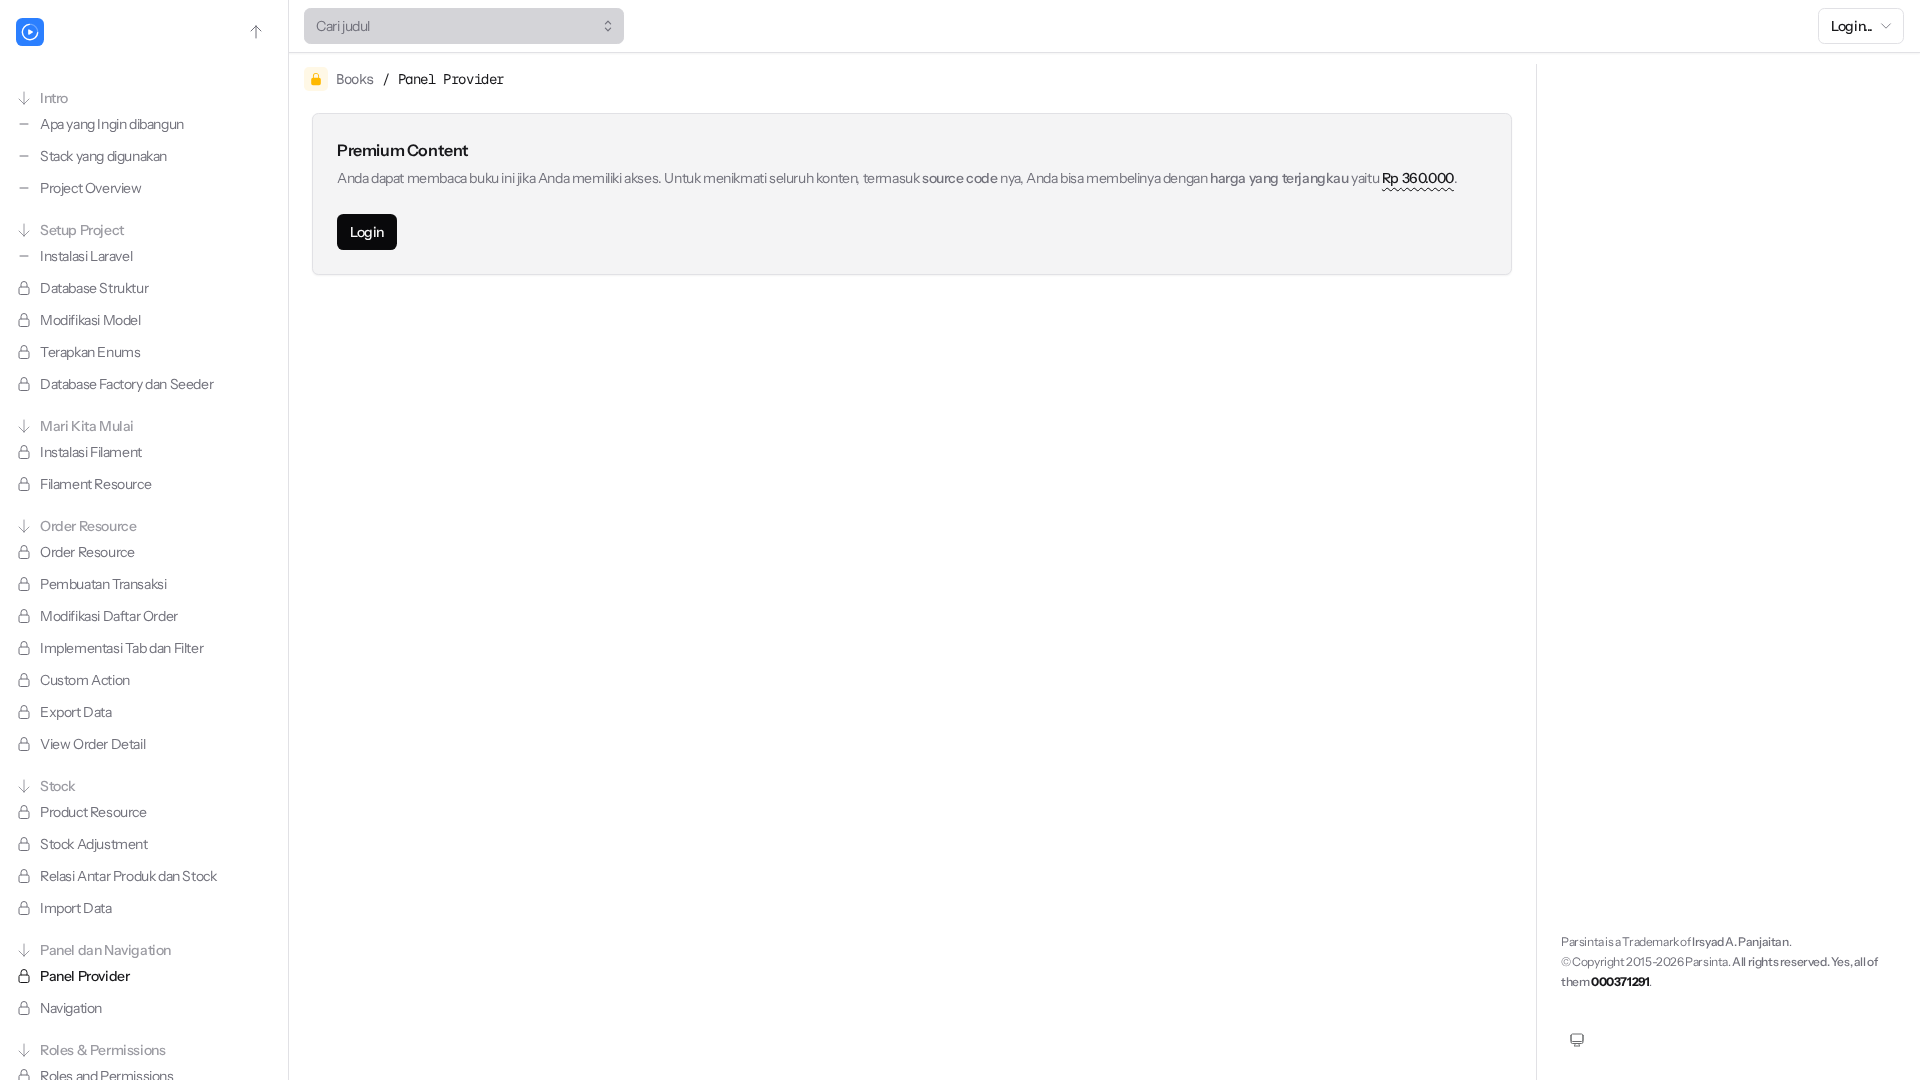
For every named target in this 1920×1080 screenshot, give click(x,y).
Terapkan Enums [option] (90, 352)
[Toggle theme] (1577, 1040)
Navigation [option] (71, 1008)
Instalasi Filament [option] (91, 452)
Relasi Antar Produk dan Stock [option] (128, 876)
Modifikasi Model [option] (90, 320)
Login (367, 232)
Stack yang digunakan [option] (103, 156)
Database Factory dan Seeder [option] (126, 384)
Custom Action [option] (85, 680)
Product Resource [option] (93, 812)
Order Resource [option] (87, 552)
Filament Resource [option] (95, 484)
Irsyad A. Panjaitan (1740, 941)
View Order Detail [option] (92, 744)
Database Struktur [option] (94, 288)
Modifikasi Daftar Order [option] (109, 616)
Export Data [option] (76, 712)
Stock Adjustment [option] (94, 844)
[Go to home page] (30, 32)
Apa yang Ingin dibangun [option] (112, 124)
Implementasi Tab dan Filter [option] (121, 648)
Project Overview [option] (91, 188)
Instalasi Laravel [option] (86, 256)
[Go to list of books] (256, 32)
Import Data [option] (76, 908)
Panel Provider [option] (84, 976)
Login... (1852, 26)
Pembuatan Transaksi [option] (103, 584)
